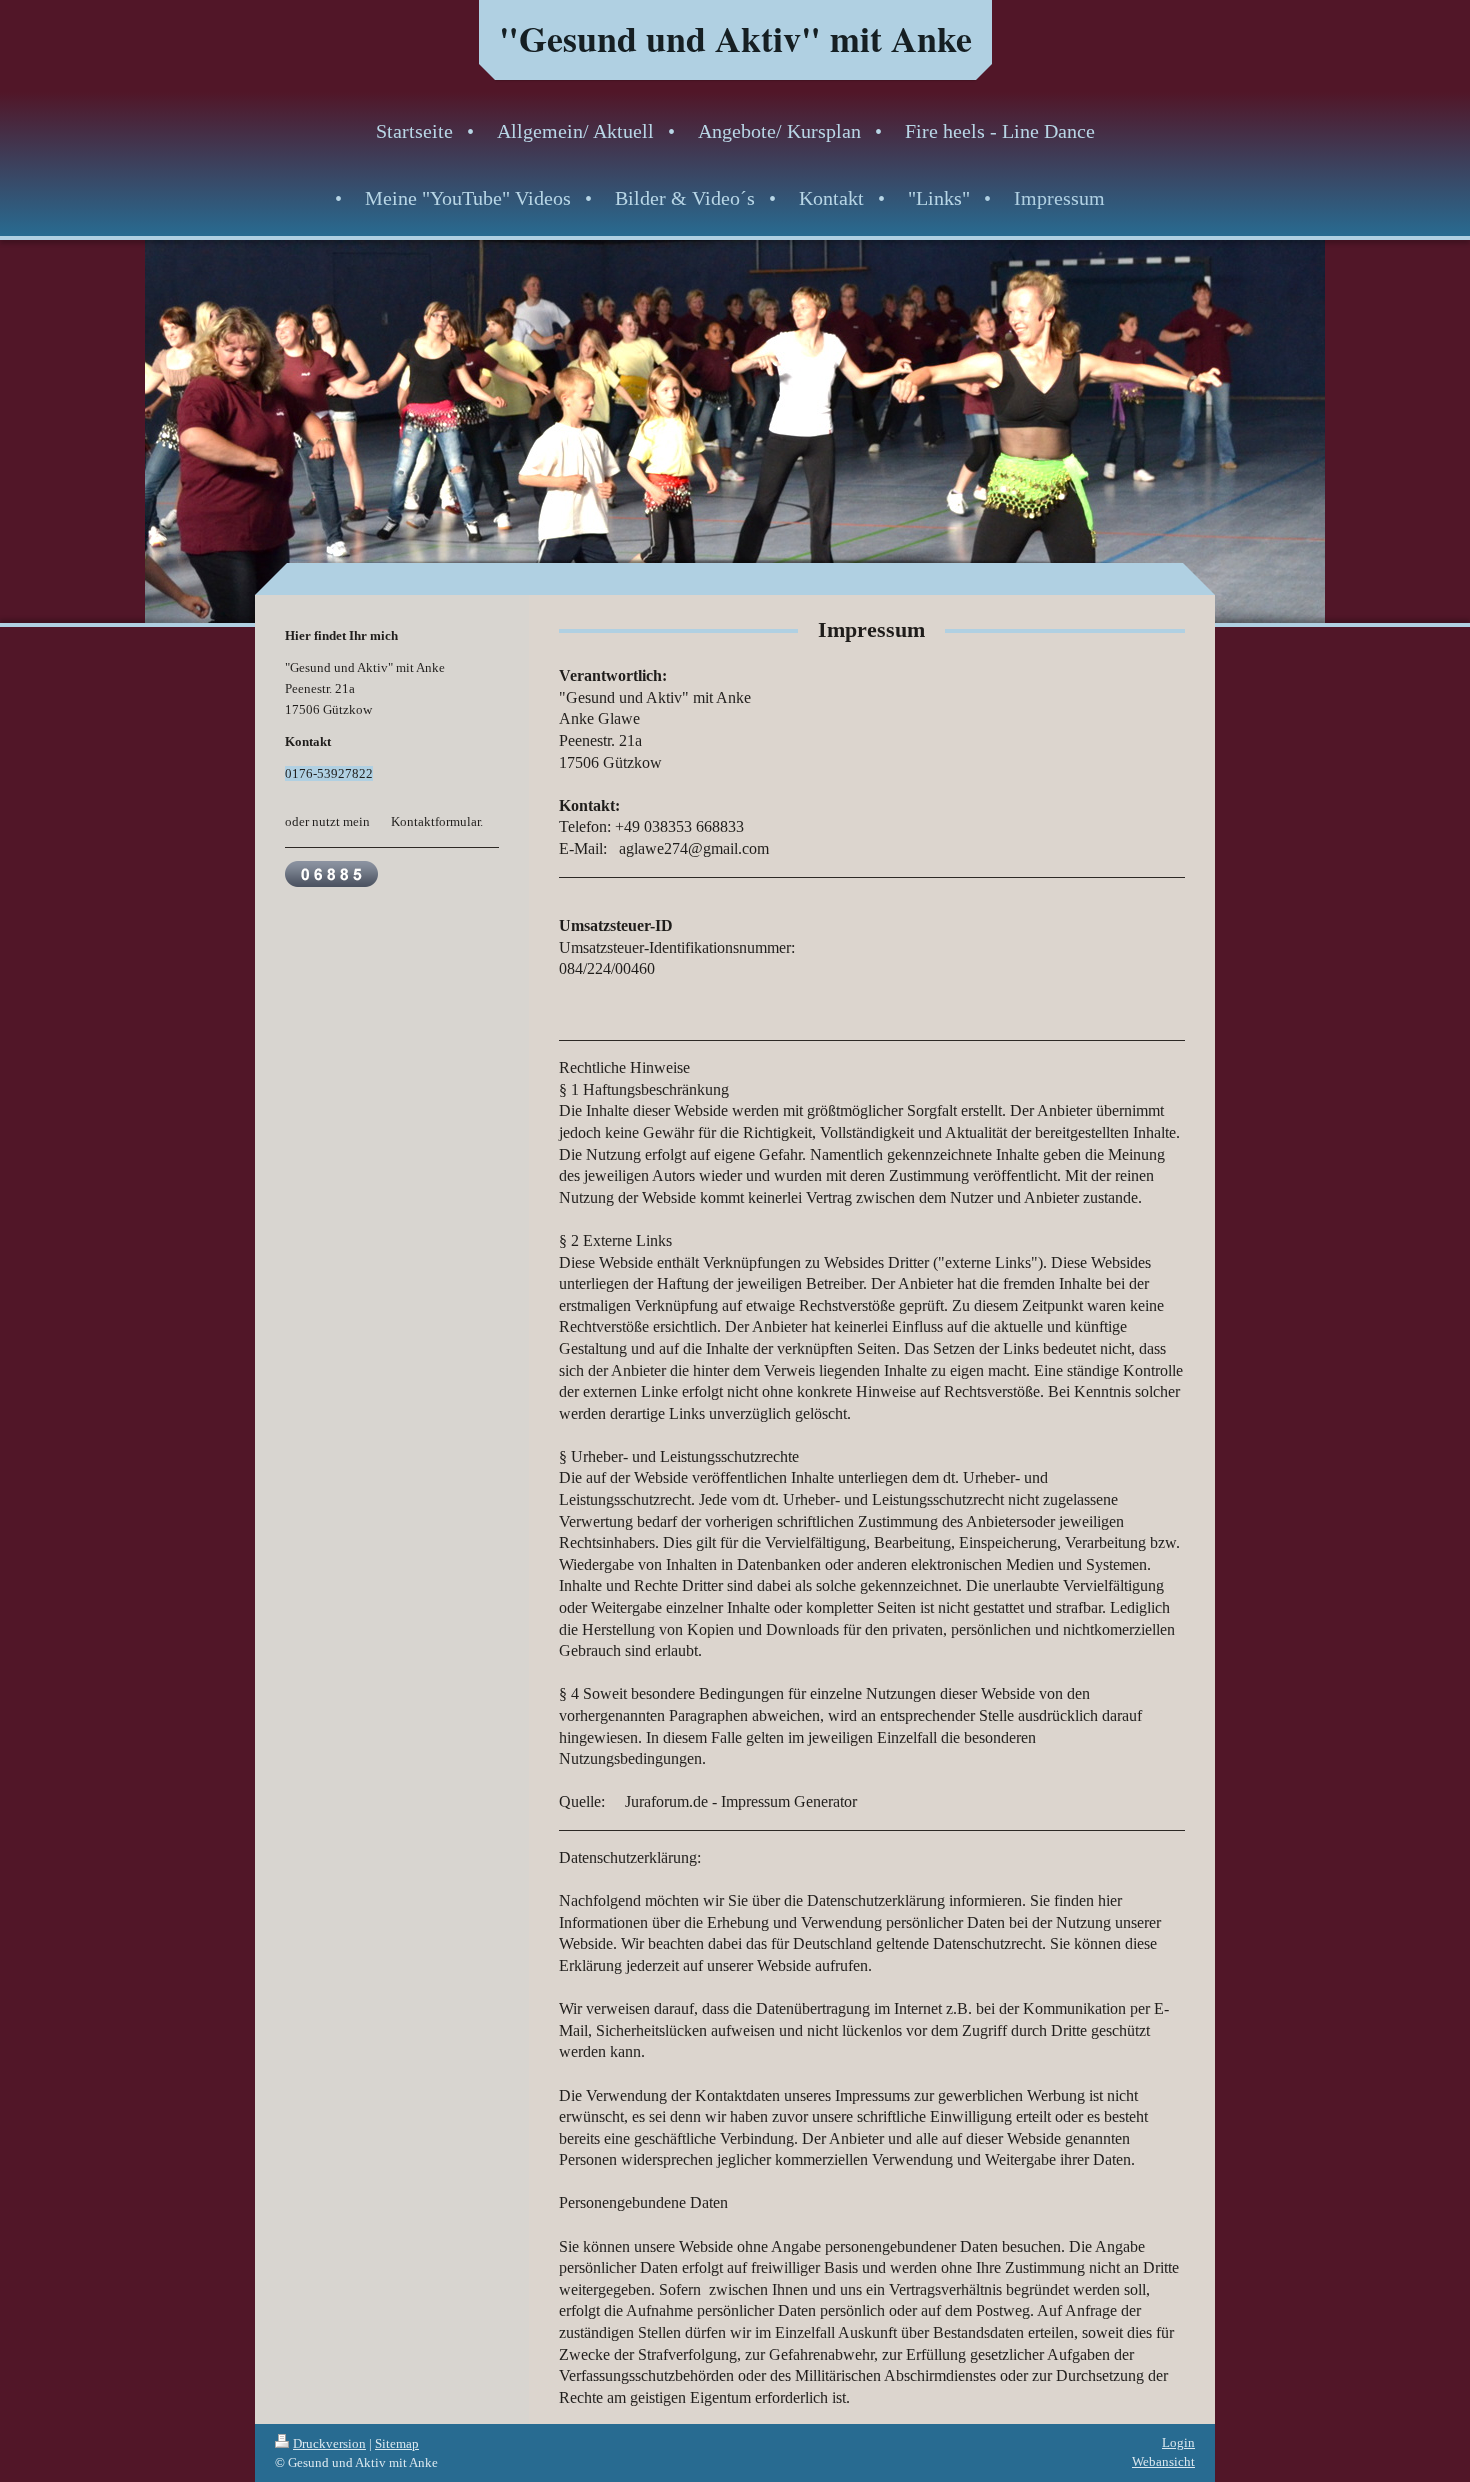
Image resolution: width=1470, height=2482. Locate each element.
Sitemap (397, 2443)
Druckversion (329, 2443)
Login (1178, 2442)
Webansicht (1163, 2461)
